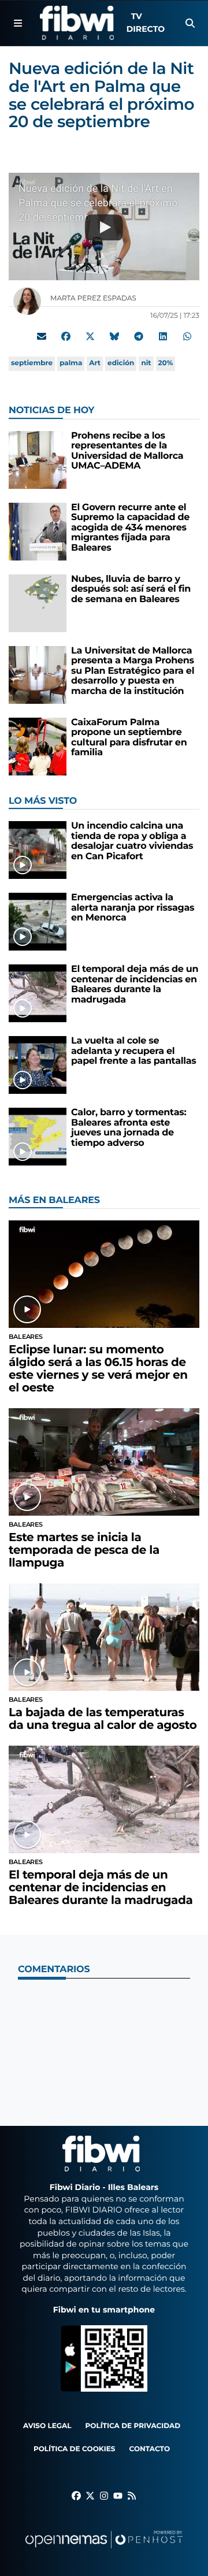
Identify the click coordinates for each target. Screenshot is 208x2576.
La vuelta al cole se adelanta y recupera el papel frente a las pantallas (134, 1051)
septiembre (32, 363)
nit (146, 363)
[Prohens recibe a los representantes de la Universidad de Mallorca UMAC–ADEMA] (38, 460)
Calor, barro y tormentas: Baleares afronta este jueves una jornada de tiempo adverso (129, 1128)
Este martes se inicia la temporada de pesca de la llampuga (84, 1550)
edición (121, 363)
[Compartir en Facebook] (66, 336)
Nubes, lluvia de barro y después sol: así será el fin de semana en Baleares (131, 589)
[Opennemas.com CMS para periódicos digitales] (104, 2551)
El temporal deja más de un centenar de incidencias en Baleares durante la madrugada (135, 985)
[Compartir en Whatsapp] (187, 336)
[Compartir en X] (90, 336)
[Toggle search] (190, 23)
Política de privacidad (133, 2426)
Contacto (149, 2449)
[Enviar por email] (42, 336)
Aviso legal (47, 2426)
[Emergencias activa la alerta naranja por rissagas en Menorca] (38, 921)
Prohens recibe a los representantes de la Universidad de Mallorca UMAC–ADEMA (127, 451)
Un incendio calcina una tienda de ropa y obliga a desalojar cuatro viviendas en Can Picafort (132, 841)
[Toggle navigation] (18, 23)
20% (166, 363)
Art (95, 363)
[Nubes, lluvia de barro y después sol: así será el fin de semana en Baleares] (38, 603)
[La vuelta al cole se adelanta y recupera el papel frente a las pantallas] (38, 1065)
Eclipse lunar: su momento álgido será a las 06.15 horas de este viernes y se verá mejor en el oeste (98, 1369)
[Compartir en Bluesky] (114, 336)
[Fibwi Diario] (77, 23)
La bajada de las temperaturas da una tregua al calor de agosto (103, 1719)
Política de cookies (74, 2449)
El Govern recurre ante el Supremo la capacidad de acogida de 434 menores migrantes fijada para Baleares (130, 528)
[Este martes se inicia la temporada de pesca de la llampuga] (104, 1462)
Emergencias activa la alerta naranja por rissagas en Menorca (133, 908)
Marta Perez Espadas (94, 298)
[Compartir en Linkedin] (163, 336)
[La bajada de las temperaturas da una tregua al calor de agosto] (104, 1637)
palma (71, 363)
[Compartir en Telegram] (139, 336)
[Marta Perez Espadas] (27, 301)
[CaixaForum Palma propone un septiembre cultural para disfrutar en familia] (38, 746)
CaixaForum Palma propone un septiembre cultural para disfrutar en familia (129, 738)
